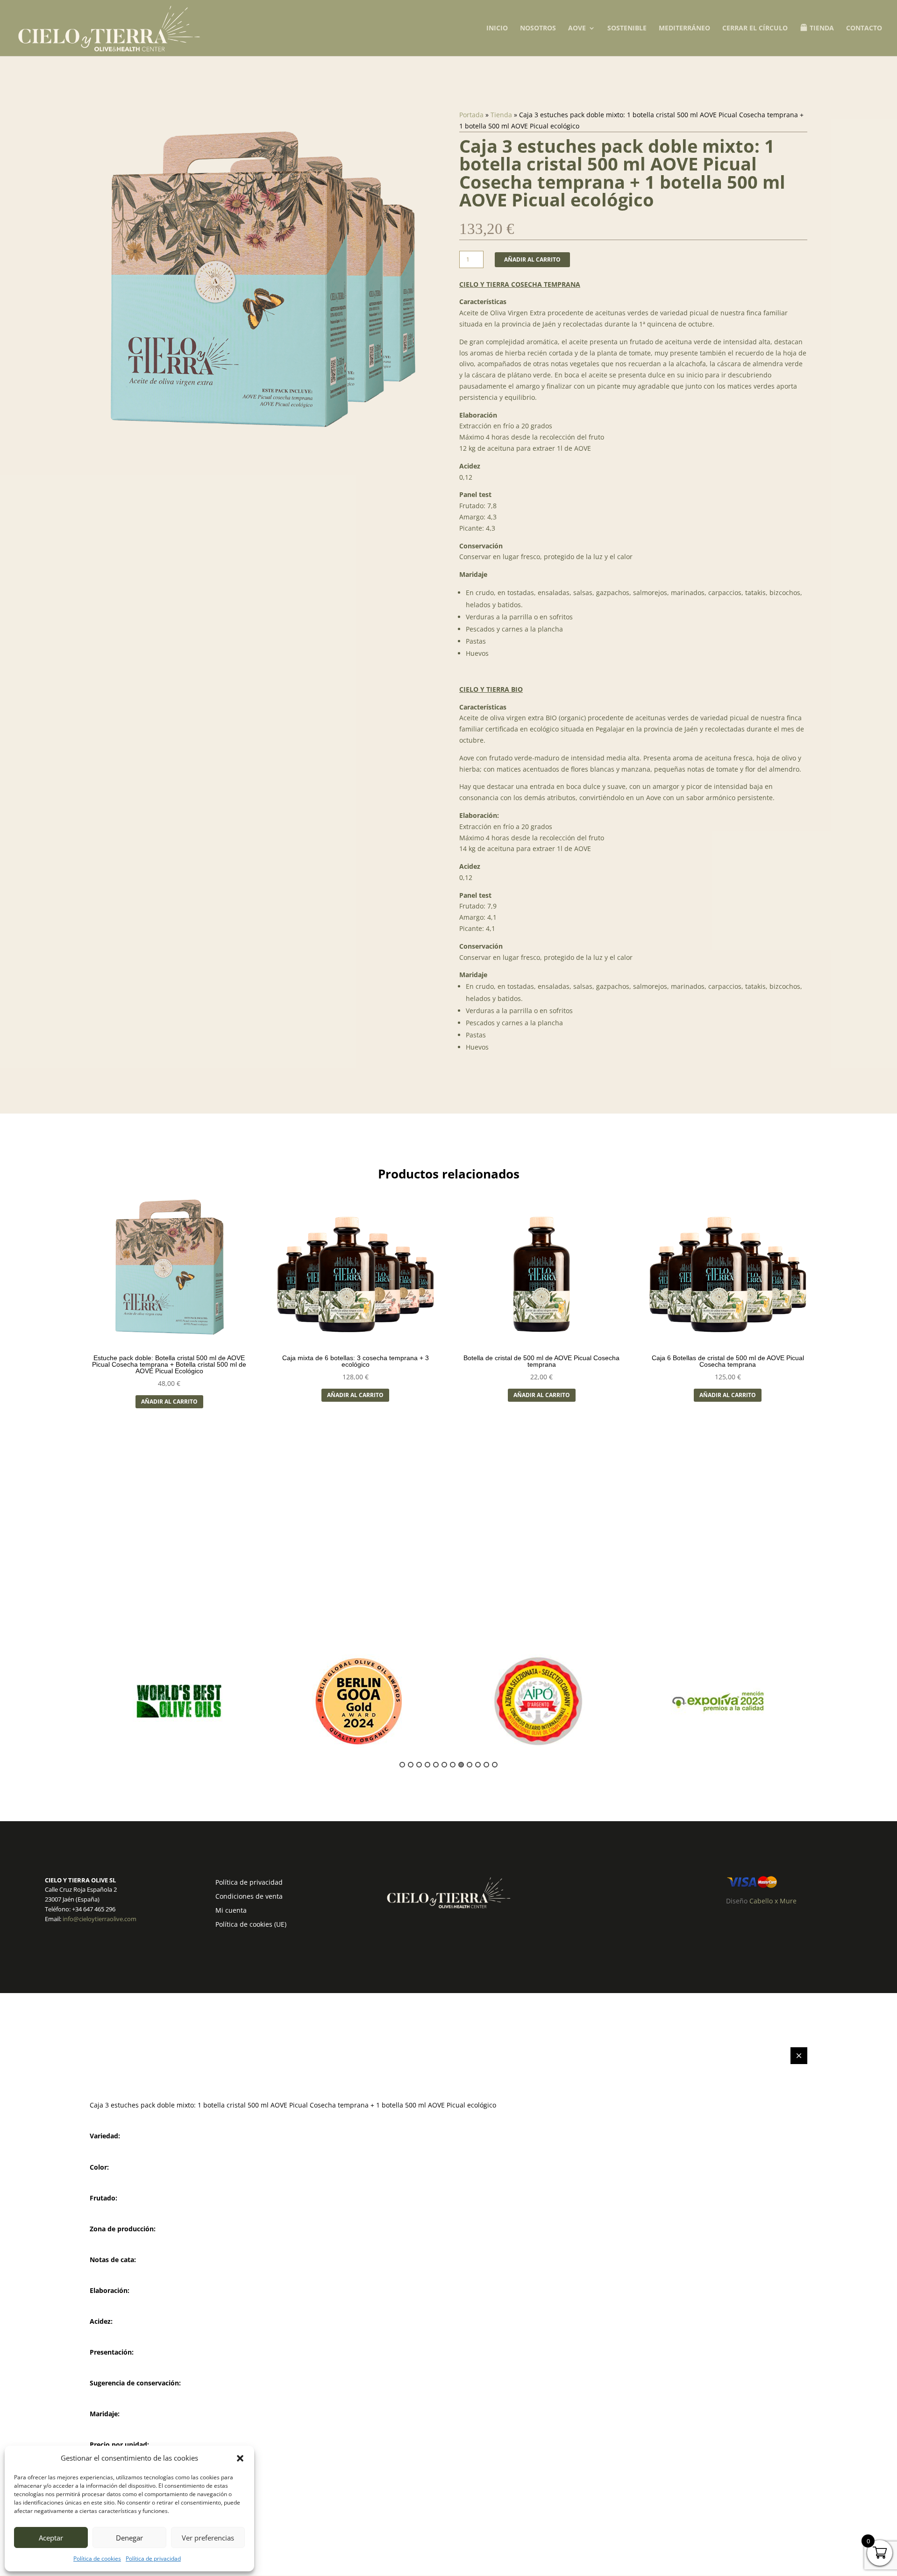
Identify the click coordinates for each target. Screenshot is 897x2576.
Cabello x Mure (773, 1901)
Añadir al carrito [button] (169, 1402)
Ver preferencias (208, 2538)
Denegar (129, 2538)
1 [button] (402, 1765)
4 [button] (427, 1765)
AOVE (577, 28)
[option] (179, 1701)
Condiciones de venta (249, 1897)
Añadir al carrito (532, 259)
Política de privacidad (153, 2558)
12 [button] (495, 1765)
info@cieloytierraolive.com (100, 1919)
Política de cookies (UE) (251, 1925)
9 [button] (470, 1765)
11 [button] (486, 1765)
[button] (240, 2458)
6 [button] (444, 1765)
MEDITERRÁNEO (684, 28)
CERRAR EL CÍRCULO (755, 28)
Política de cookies (97, 2558)
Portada (471, 115)
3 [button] (419, 1765)
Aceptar (51, 2538)
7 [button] (453, 1765)
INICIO (497, 28)
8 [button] (461, 1765)
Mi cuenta (231, 1911)
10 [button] (478, 1765)
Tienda (501, 115)
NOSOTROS (538, 28)
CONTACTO (864, 28)
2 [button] (411, 1765)
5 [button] (436, 1765)
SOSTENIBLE (627, 28)
